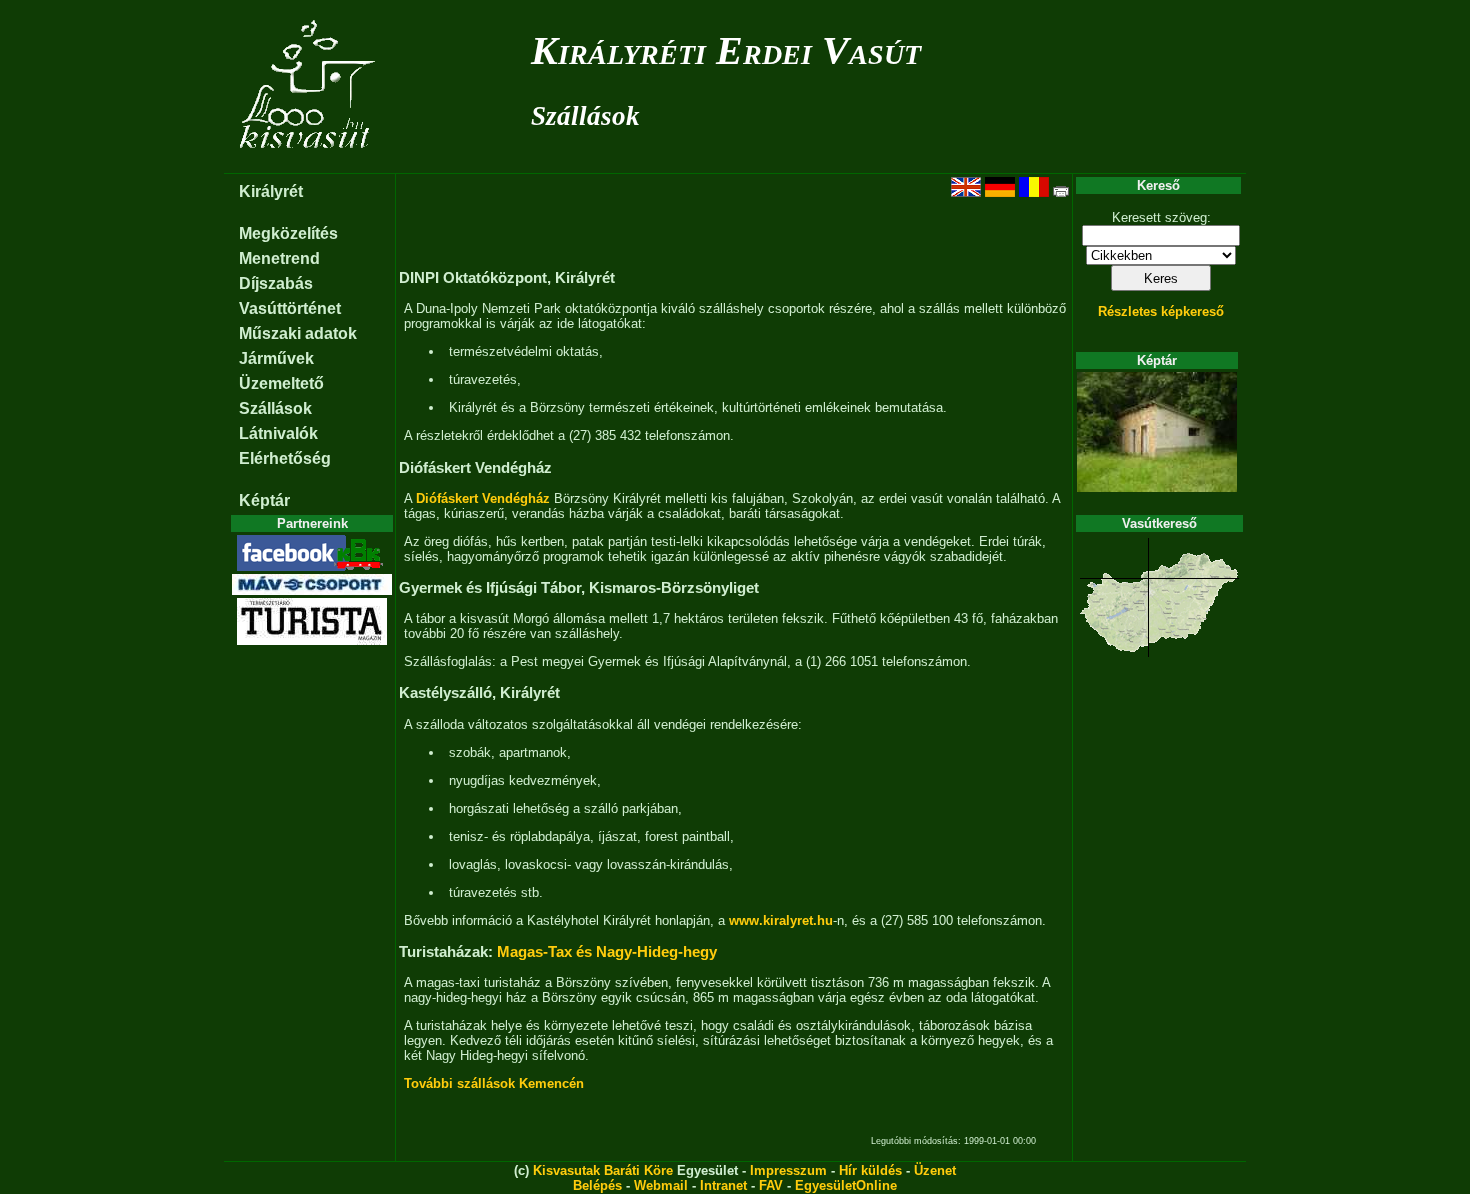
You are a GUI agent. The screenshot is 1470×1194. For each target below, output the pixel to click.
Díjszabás (276, 283)
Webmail (661, 1185)
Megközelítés (288, 233)
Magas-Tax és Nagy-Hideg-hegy (607, 951)
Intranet (723, 1185)
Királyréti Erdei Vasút (726, 50)
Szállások (585, 116)
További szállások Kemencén (494, 1083)
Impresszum (788, 1170)
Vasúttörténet (290, 308)
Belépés (597, 1185)
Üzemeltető (281, 383)
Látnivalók (278, 433)
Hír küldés (870, 1170)
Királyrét (271, 191)
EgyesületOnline (846, 1185)
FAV (771, 1185)
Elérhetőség (285, 458)
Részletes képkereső (1161, 311)
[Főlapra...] (309, 162)
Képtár (264, 500)
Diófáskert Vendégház (483, 498)
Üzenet (935, 1170)
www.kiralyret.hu (781, 920)
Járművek (276, 358)
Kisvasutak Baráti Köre (603, 1170)
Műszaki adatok (298, 333)
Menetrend (279, 258)
